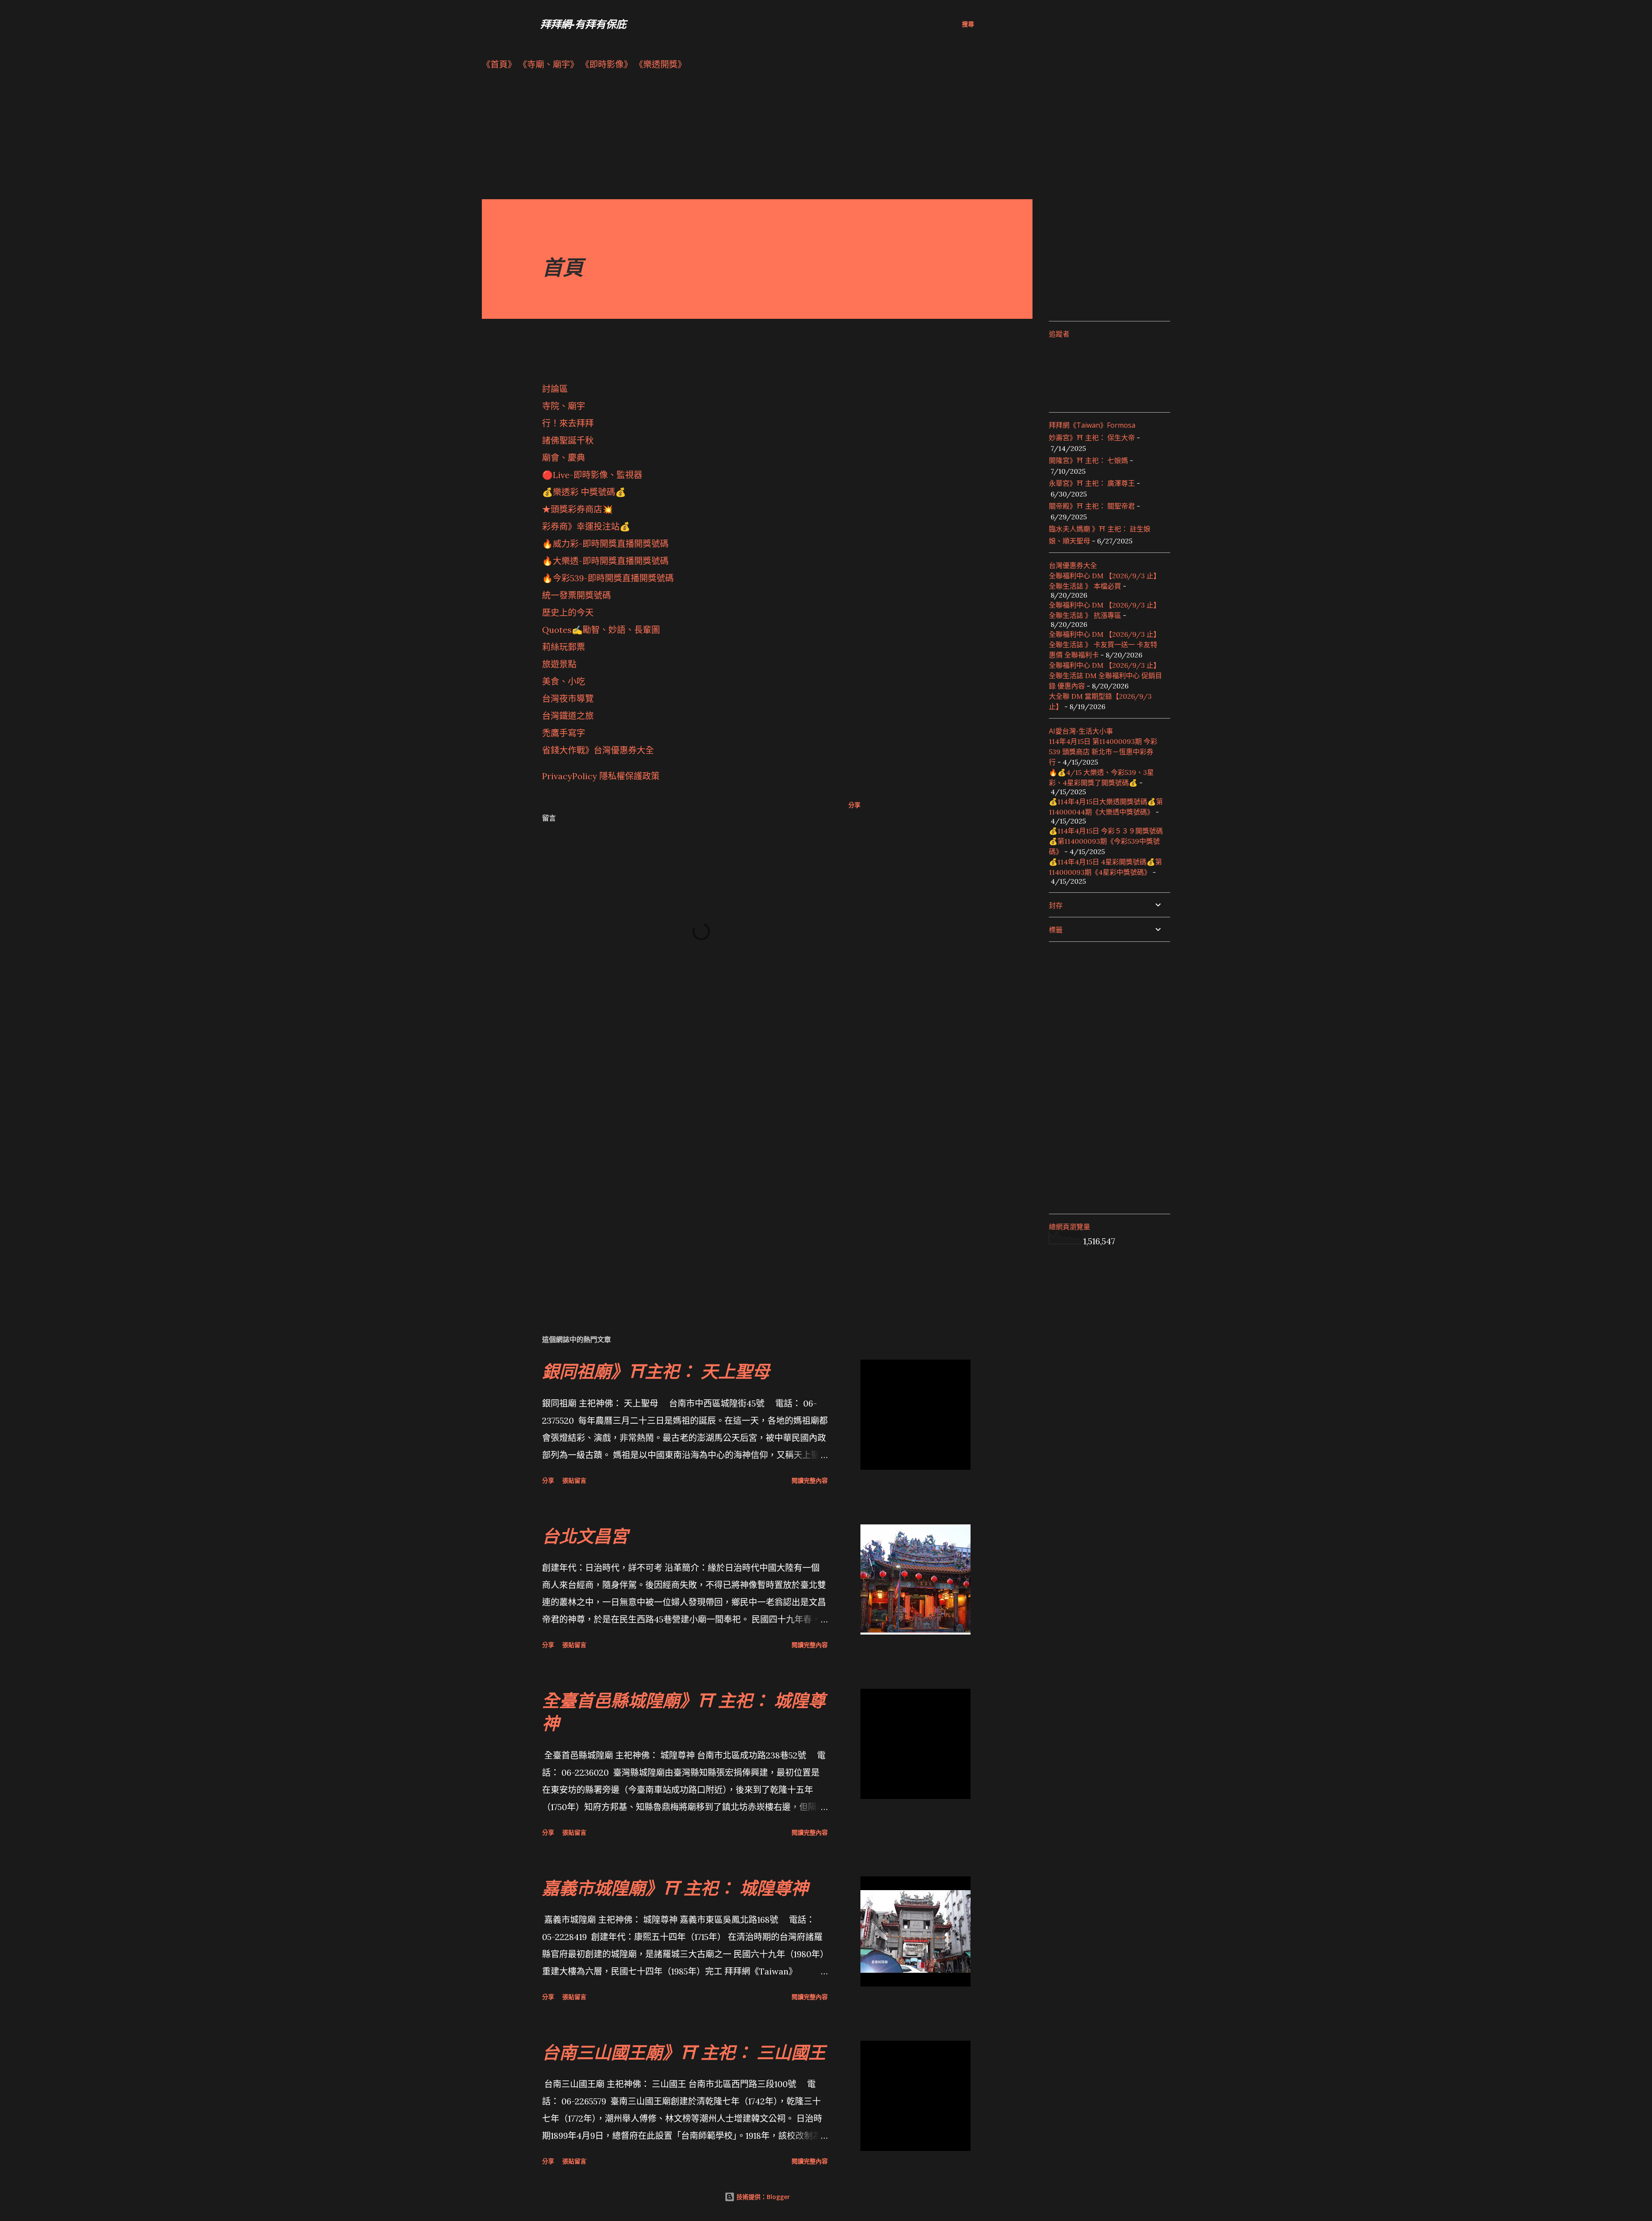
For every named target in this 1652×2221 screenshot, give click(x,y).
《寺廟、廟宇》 (549, 64)
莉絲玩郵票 (564, 647)
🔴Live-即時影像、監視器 (592, 475)
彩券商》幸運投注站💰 (586, 526)
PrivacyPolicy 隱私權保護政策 (601, 776)
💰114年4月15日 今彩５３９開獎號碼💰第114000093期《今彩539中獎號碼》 (1106, 841)
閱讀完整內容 (810, 1480)
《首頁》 (499, 64)
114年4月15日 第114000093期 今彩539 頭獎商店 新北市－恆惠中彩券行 (1103, 752)
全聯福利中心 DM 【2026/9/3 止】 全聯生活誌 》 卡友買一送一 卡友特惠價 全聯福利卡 (1105, 645)
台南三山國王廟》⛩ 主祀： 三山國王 (684, 2052)
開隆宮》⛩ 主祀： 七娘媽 (1088, 460)
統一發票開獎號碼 (576, 595)
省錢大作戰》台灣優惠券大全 (598, 750)
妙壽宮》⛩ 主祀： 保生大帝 (1092, 438)
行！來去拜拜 (568, 423)
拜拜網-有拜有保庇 (583, 24)
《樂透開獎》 (660, 64)
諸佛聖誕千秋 (568, 440)
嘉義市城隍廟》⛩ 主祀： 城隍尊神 (675, 1888)
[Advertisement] (740, 139)
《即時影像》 (607, 64)
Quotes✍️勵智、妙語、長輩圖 (601, 630)
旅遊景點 (559, 664)
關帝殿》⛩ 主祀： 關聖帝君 (1092, 506)
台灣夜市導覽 (568, 699)
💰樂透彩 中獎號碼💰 (584, 492)
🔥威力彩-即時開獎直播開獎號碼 (605, 544)
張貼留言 (574, 1480)
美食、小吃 (564, 681)
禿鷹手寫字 (564, 733)
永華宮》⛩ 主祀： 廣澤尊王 (1092, 483)
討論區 (555, 389)
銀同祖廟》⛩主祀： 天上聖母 (656, 1371)
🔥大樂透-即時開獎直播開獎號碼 (605, 561)
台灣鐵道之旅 (568, 716)
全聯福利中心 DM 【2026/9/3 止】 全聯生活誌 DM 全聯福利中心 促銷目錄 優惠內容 (1105, 676)
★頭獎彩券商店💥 (579, 509)
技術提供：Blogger (762, 2197)
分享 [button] (854, 805)
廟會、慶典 (564, 458)
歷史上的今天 (568, 612)
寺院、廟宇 (564, 406)
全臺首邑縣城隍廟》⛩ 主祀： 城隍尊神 (684, 1712)
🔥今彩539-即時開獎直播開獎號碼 (608, 578)
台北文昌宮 (585, 1536)
